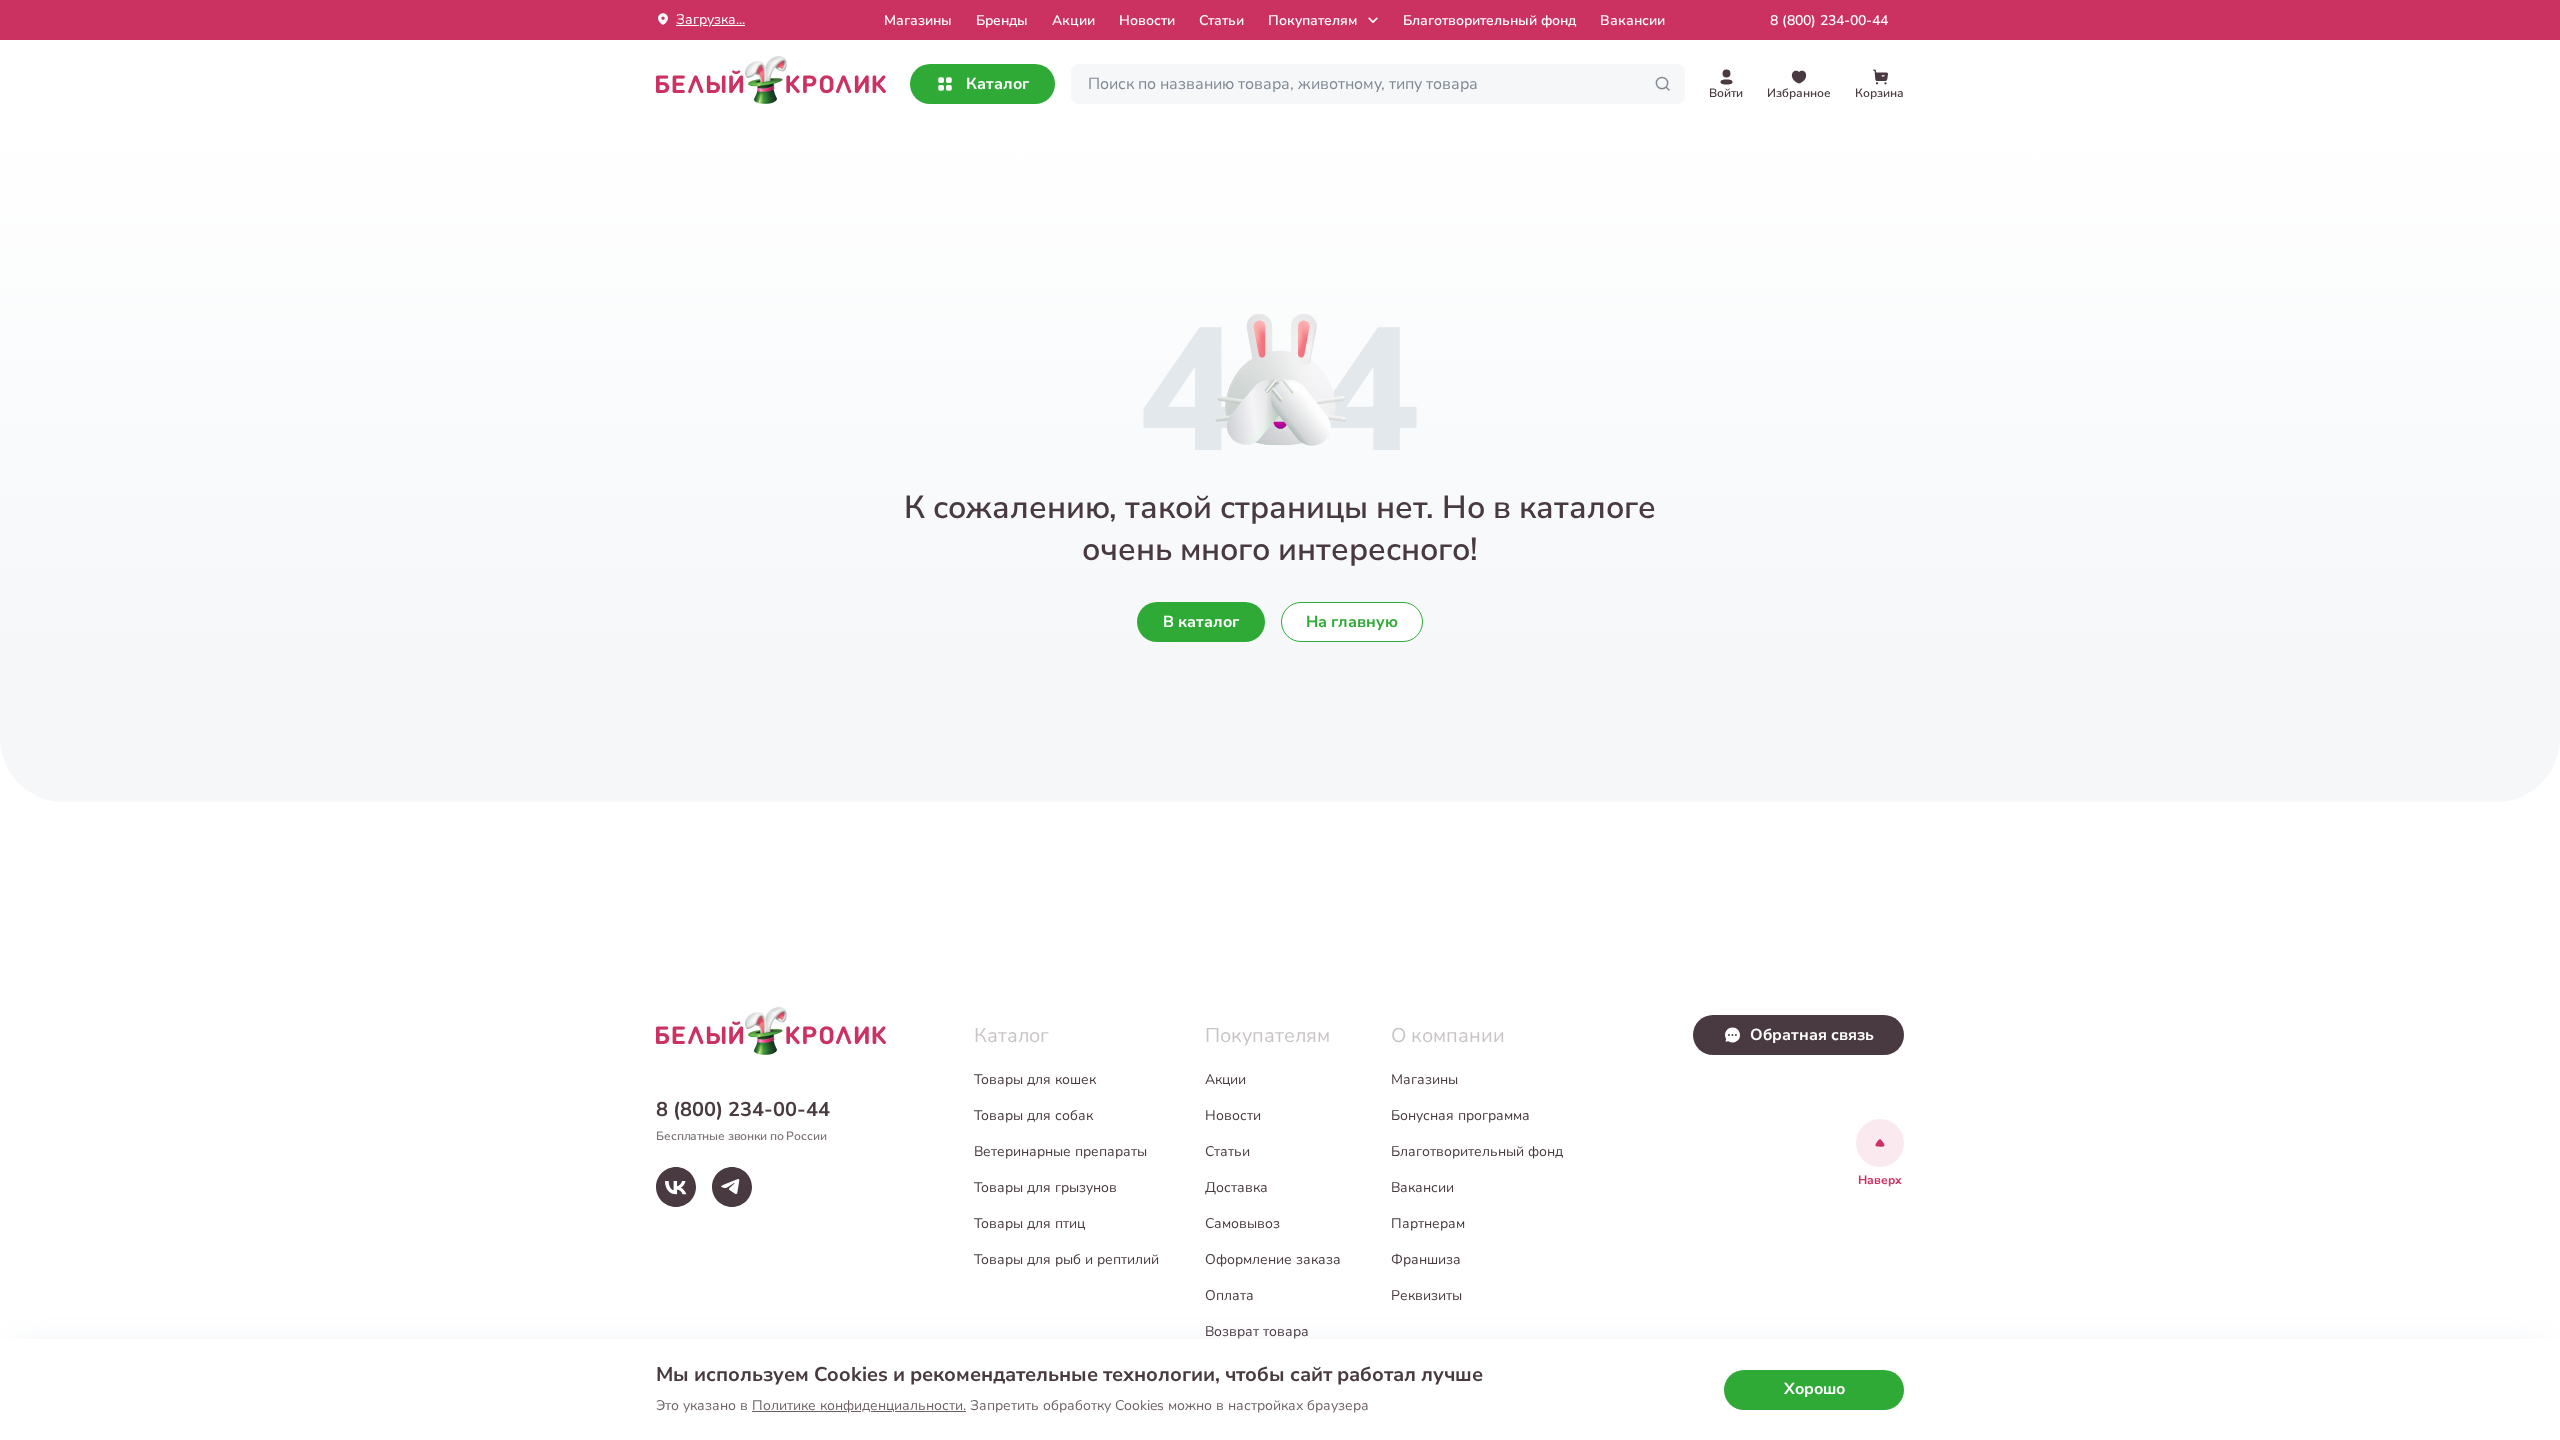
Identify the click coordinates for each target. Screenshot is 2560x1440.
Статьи (1221, 20)
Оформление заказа (1273, 1259)
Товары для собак (1033, 1115)
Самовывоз (1242, 1223)
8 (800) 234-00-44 (1829, 20)
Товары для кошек (1035, 1079)
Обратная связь (1812, 1035)
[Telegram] (732, 1187)
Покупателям (1312, 20)
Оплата (1229, 1295)
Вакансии (1632, 20)
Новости (1147, 20)
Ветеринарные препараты (1060, 1151)
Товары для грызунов (1045, 1187)
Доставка (1236, 1187)
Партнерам (1428, 1223)
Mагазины (918, 20)
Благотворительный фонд (1489, 20)
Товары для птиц (1029, 1223)
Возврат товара (1257, 1331)
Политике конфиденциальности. (859, 1405)
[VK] (676, 1187)
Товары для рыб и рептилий (1066, 1259)
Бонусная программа (1460, 1115)
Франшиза (1426, 1259)
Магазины (1424, 1079)
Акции (1073, 20)
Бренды (1002, 20)
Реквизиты (1426, 1295)
